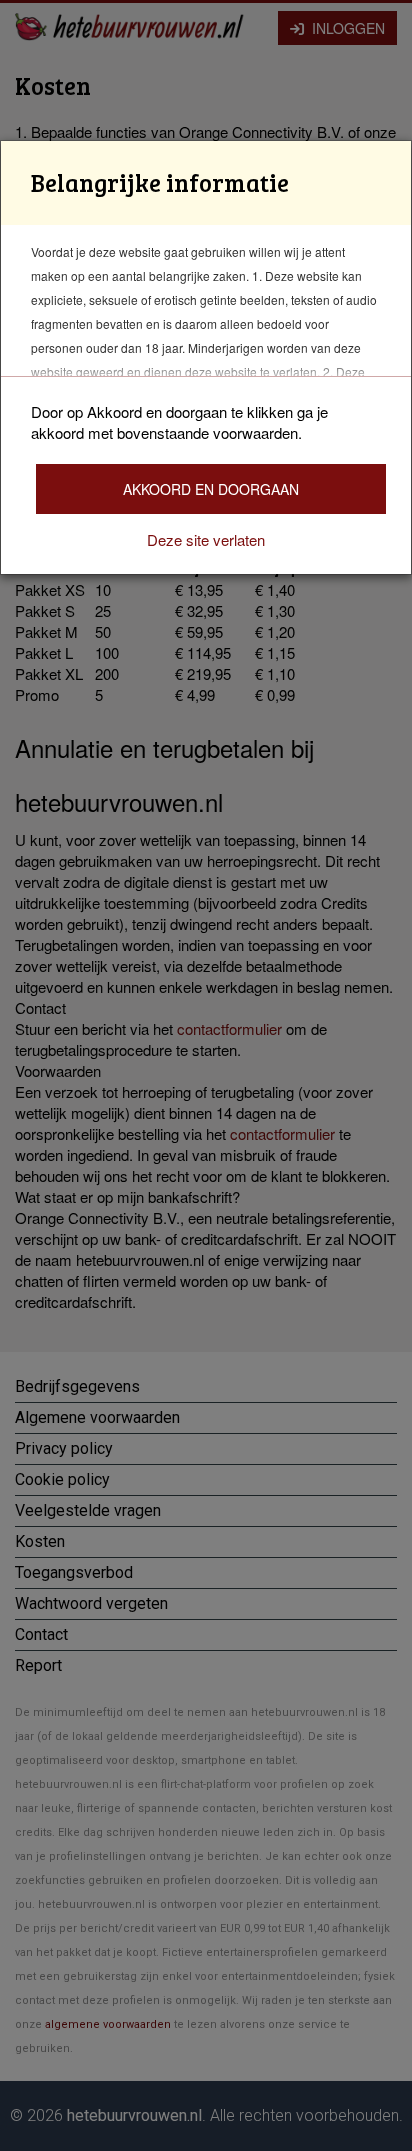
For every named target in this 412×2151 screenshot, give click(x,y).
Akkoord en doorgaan (211, 489)
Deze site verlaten (206, 539)
